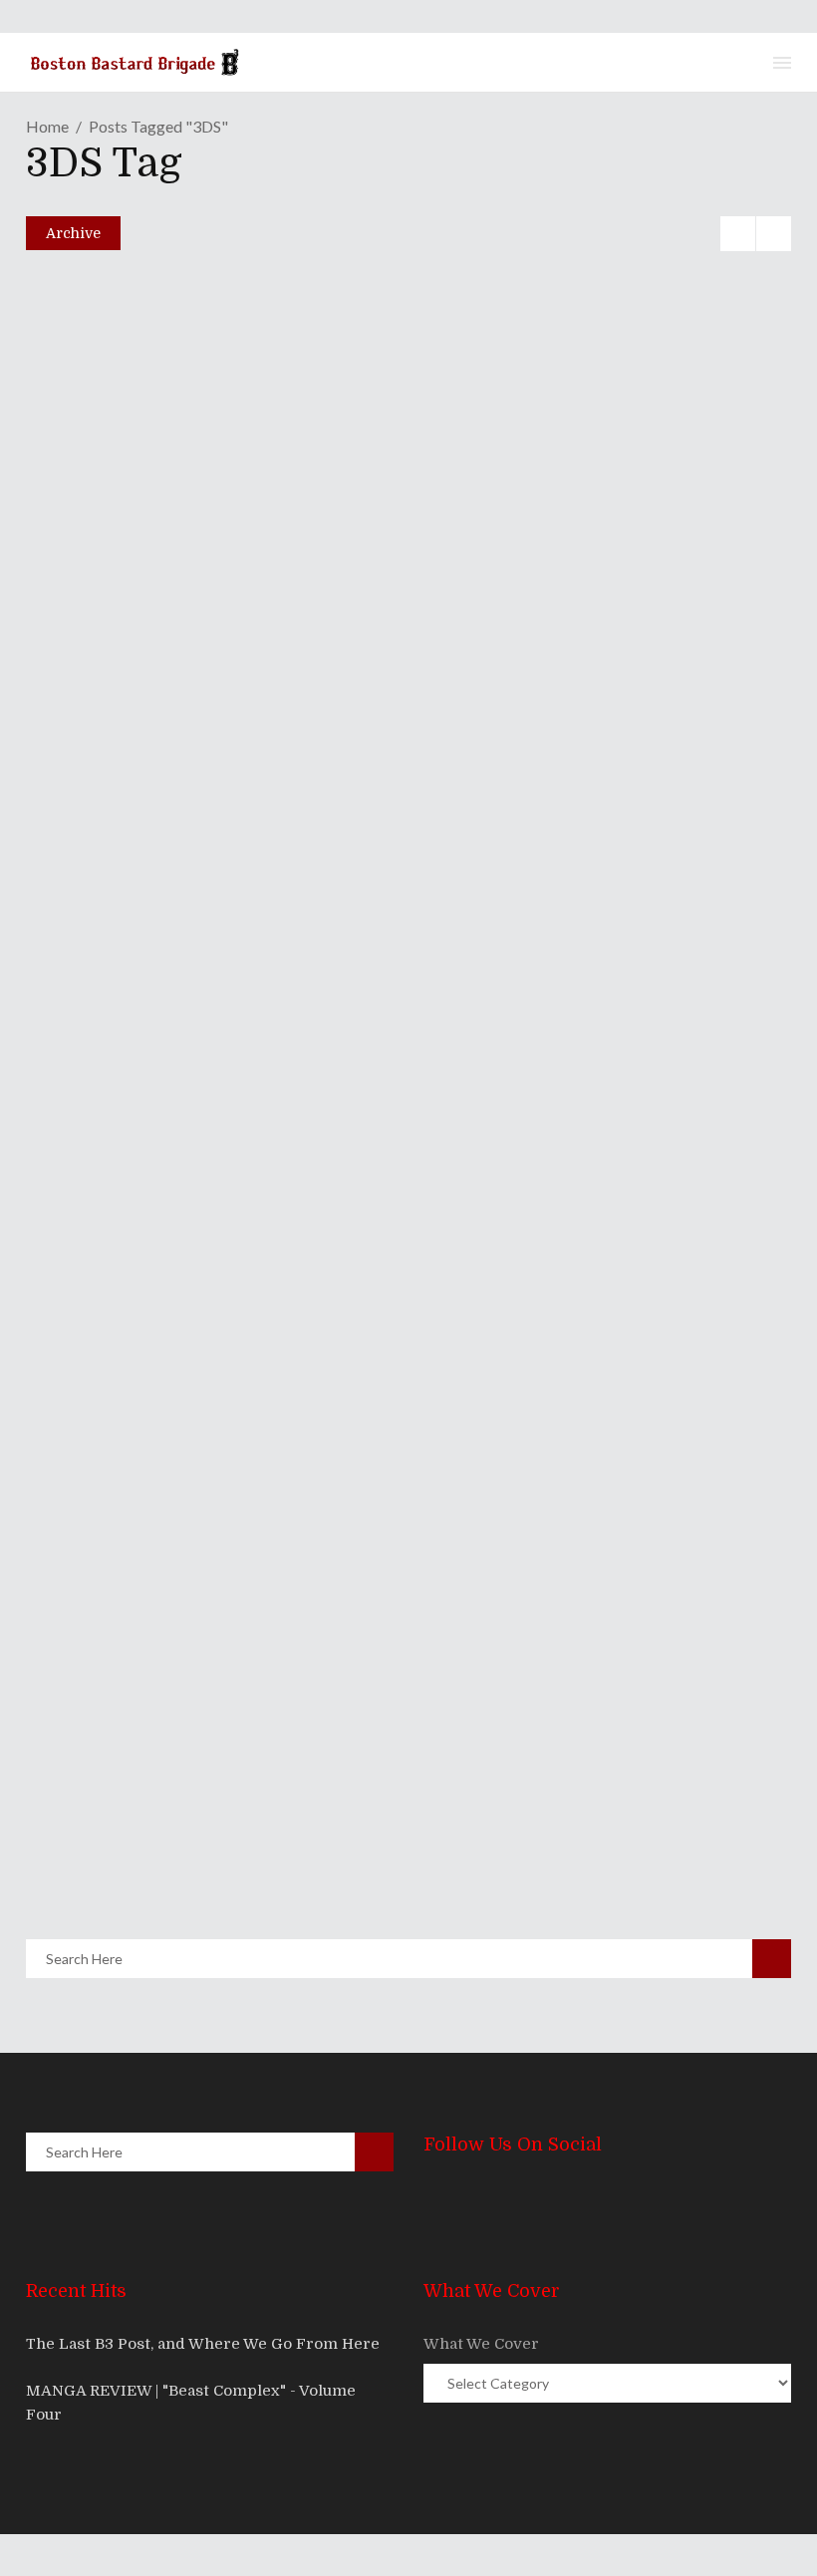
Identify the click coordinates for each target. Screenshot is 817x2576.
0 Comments (182, 617)
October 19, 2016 (125, 1262)
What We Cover (481, 2344)
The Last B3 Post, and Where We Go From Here (203, 2344)
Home (47, 126)
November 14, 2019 (132, 570)
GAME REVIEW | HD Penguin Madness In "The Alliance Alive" (370, 536)
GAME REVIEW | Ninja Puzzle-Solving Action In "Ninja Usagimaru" (396, 871)
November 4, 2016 (130, 905)
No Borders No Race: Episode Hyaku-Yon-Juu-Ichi (307, 1822)
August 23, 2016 (122, 1857)
